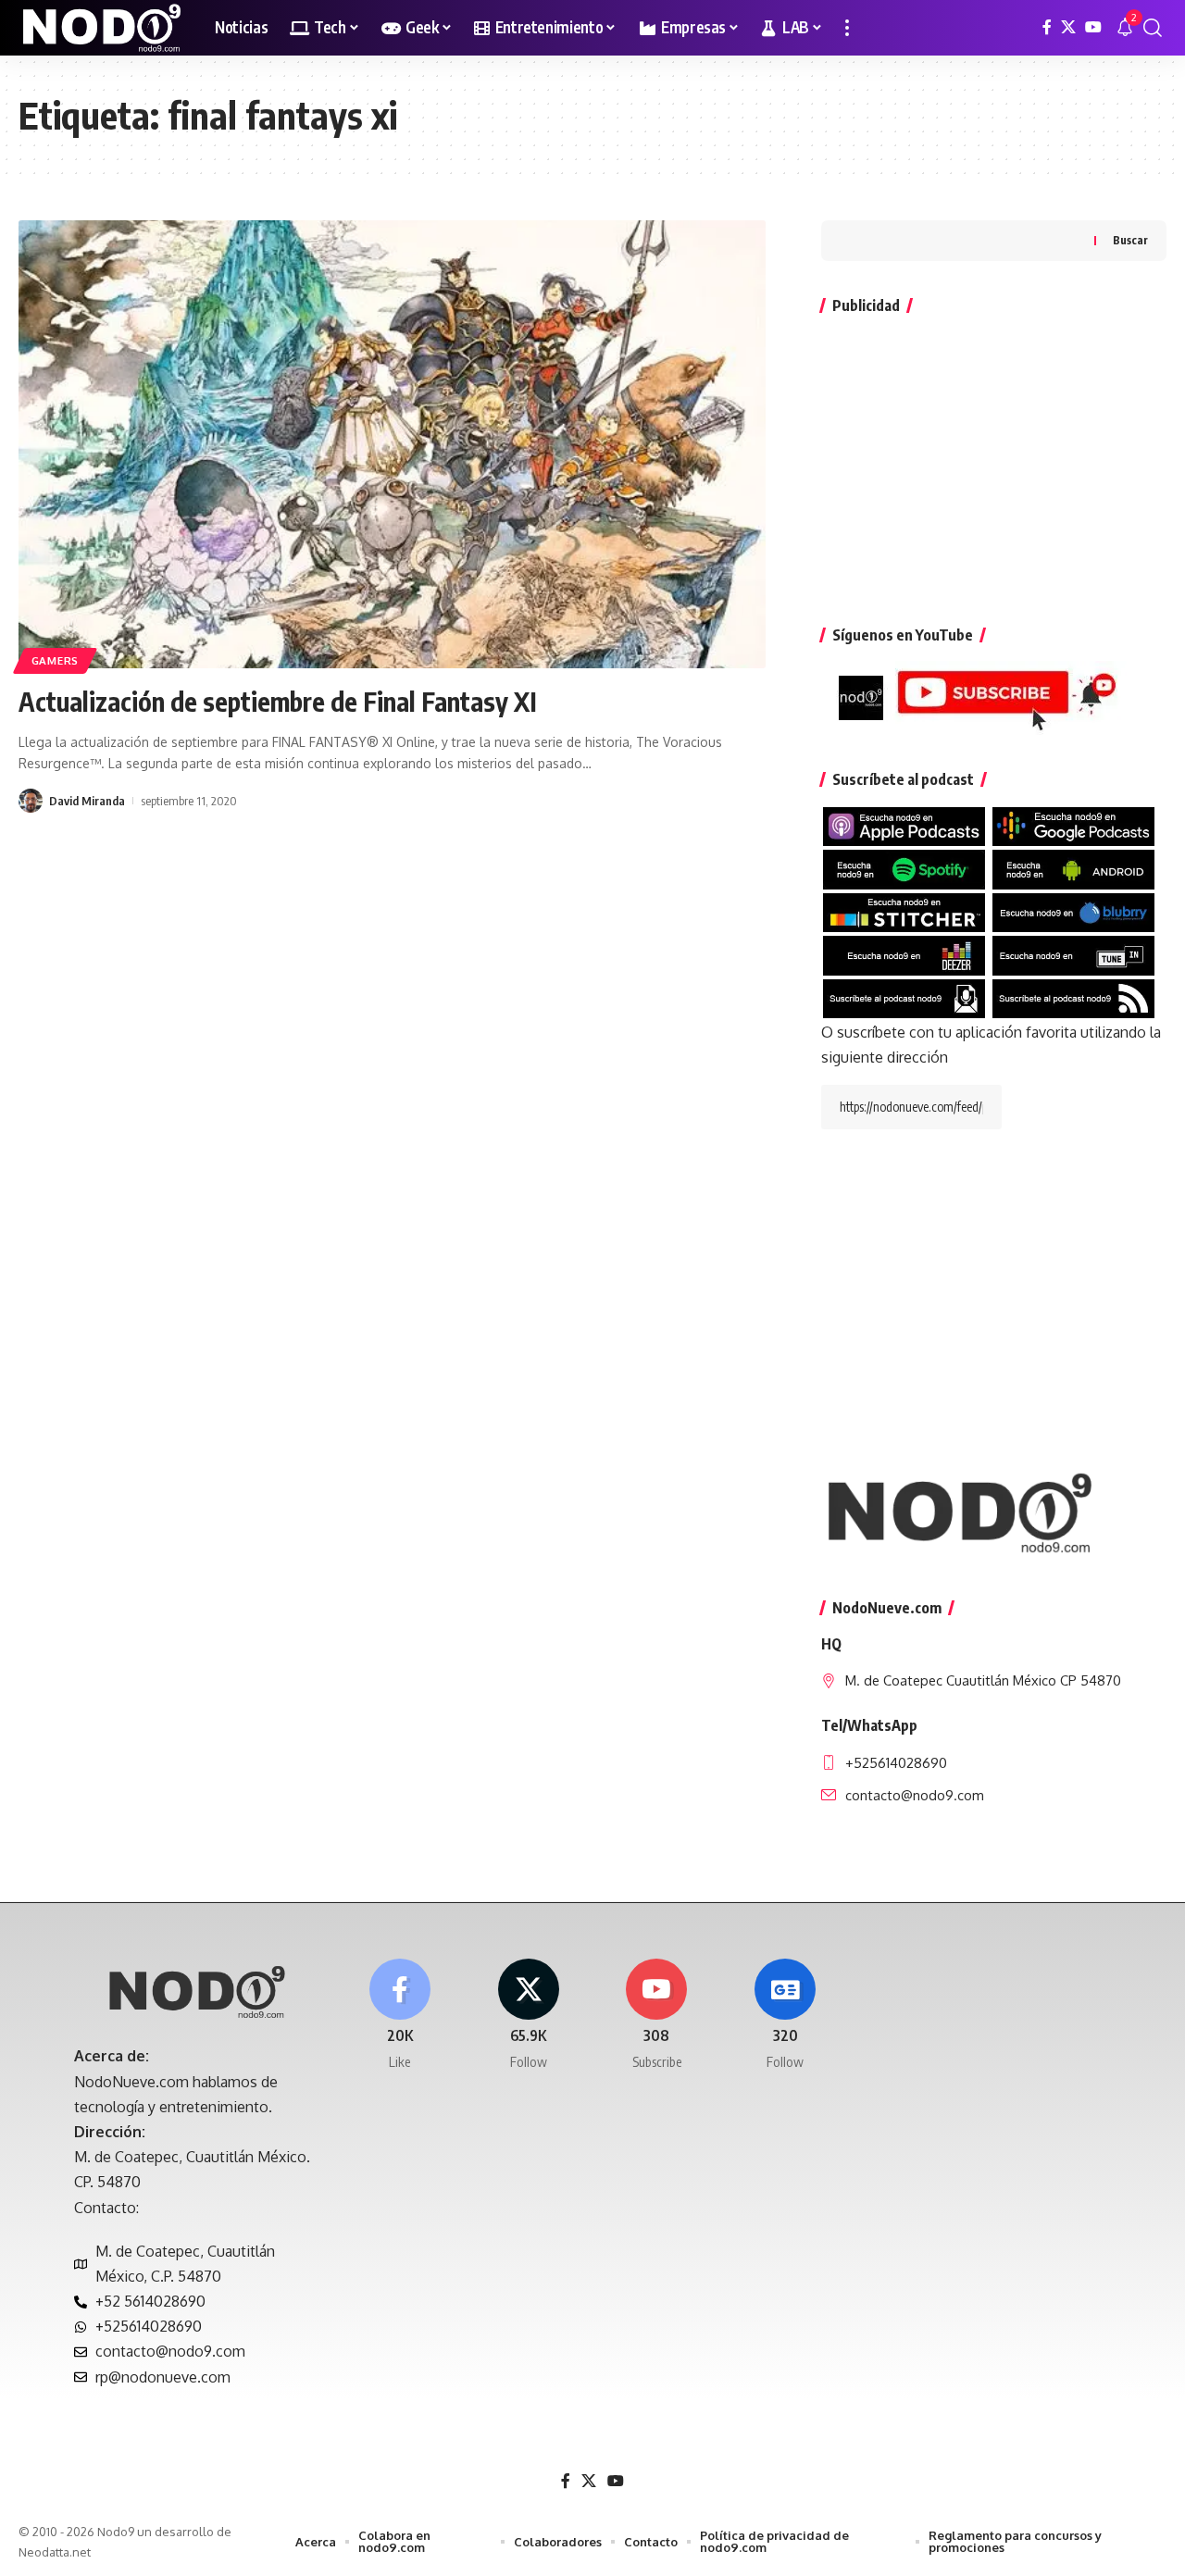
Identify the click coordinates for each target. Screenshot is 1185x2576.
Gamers (55, 660)
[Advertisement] (994, 461)
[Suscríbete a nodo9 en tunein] (1073, 954)
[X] (1068, 27)
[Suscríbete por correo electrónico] (904, 997)
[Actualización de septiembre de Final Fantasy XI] (392, 444)
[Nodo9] (102, 28)
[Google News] (785, 2016)
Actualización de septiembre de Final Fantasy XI (278, 701)
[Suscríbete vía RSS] (1073, 997)
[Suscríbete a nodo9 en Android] (1073, 868)
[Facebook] (1047, 27)
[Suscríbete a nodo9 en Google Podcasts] (1073, 826)
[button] (847, 28)
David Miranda (87, 801)
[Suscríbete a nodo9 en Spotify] (904, 868)
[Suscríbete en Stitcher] (904, 911)
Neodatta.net (55, 2552)
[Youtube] (657, 2016)
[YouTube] (1093, 27)
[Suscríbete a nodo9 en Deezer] (904, 954)
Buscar (1130, 240)
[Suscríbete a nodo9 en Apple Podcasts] (904, 826)
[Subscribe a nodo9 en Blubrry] (1073, 911)
